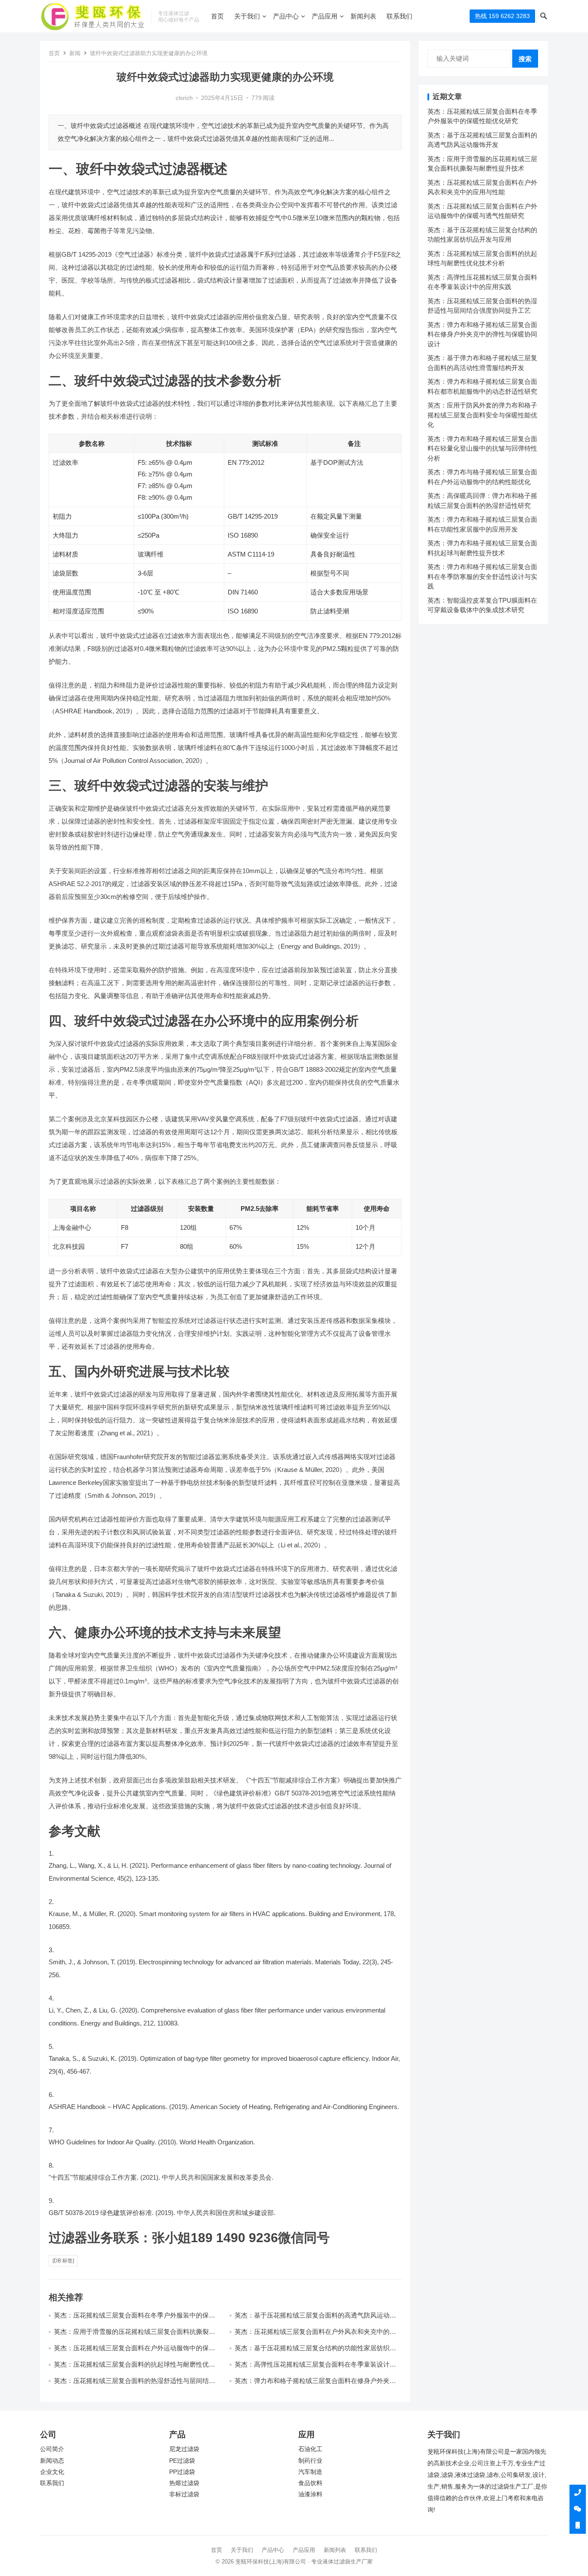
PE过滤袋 (182, 2461)
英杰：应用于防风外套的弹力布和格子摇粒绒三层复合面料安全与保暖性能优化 (482, 415)
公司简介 (52, 2449)
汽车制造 (310, 2472)
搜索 (525, 59)
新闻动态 (52, 2461)
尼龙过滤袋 (184, 2449)
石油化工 (310, 2449)
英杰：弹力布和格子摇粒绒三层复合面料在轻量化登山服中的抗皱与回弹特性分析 (482, 448)
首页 (217, 16)
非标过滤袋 (184, 2494)
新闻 (75, 53)
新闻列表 (363, 16)
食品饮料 (310, 2483)
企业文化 (52, 2472)
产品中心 (286, 16)
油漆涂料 (310, 2494)
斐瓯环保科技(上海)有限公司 (271, 2562)
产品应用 (325, 16)
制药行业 (310, 2461)
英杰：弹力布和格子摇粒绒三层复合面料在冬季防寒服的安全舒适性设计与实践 (482, 576)
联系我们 (399, 16)
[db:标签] (63, 2261)
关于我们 (247, 16)
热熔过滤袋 (184, 2483)
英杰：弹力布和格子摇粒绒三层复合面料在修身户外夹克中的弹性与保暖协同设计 (482, 334)
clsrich (184, 98)
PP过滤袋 (182, 2472)
